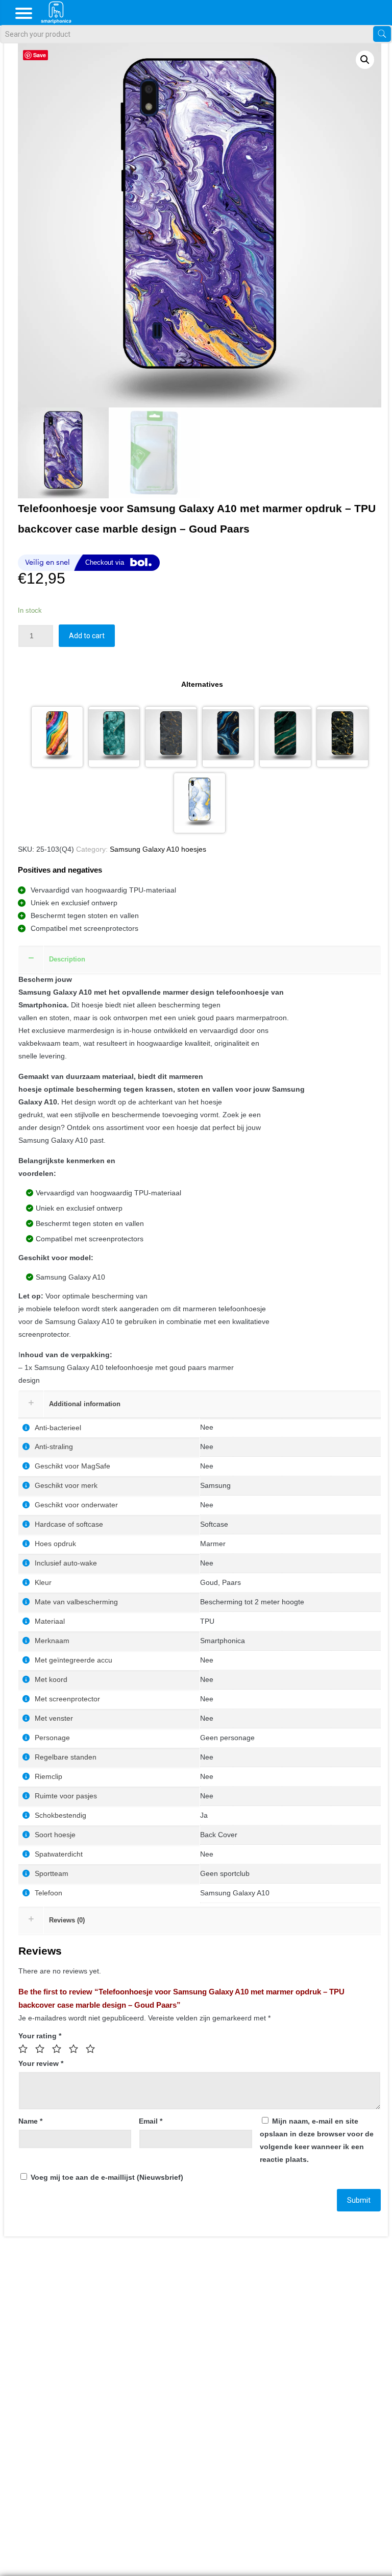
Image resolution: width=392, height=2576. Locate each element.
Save (40, 55)
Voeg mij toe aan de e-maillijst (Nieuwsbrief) (106, 2177)
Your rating (40, 2036)
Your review (41, 2063)
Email (151, 2121)
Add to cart (87, 636)
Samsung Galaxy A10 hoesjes (158, 849)
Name (30, 2121)
